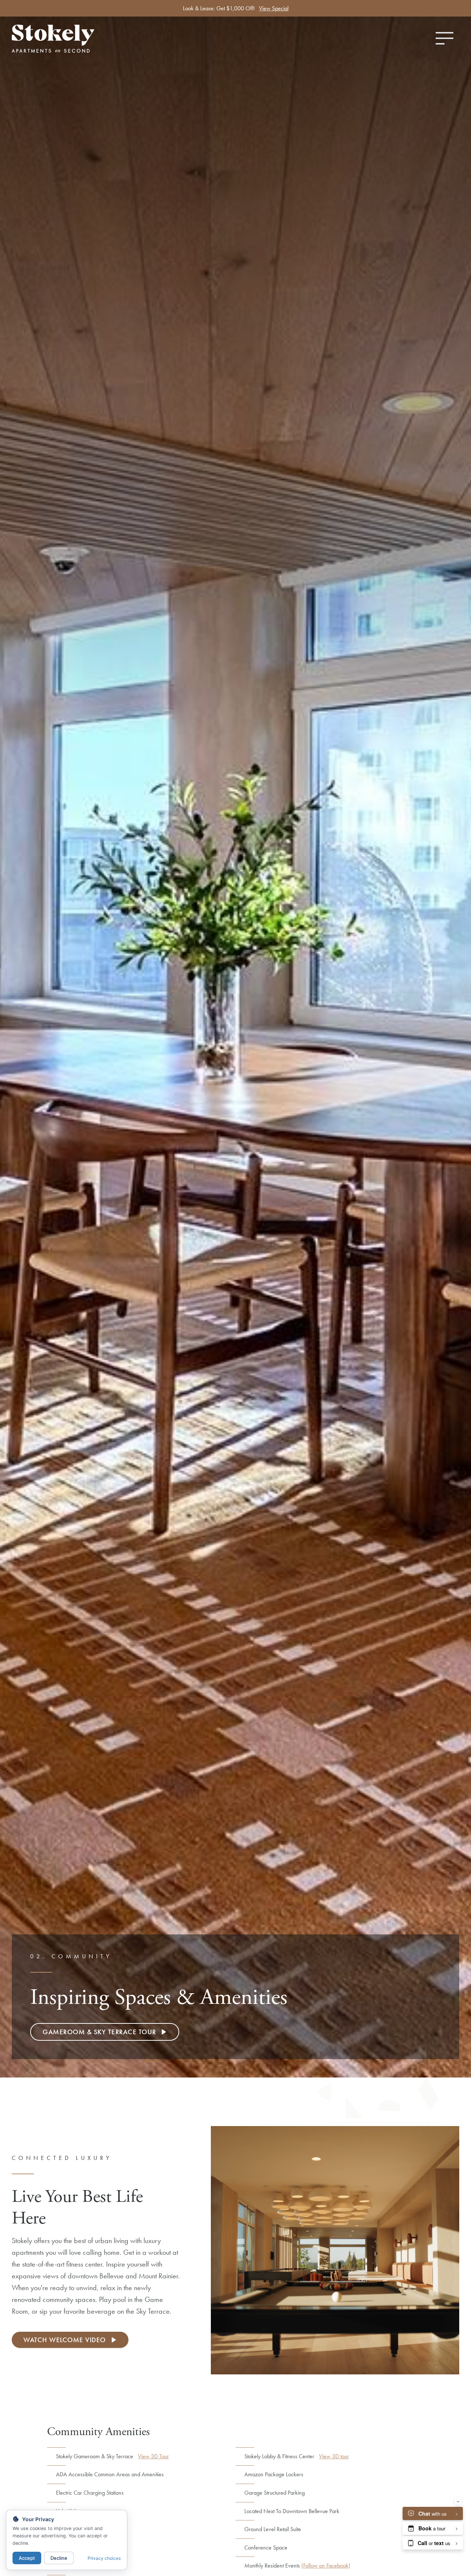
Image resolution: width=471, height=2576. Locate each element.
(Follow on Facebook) (326, 2566)
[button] (105, 2032)
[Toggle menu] (445, 38)
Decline (59, 2558)
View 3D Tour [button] (153, 2456)
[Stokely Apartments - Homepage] (77, 39)
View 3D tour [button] (334, 2456)
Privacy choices (104, 2558)
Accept (27, 2558)
